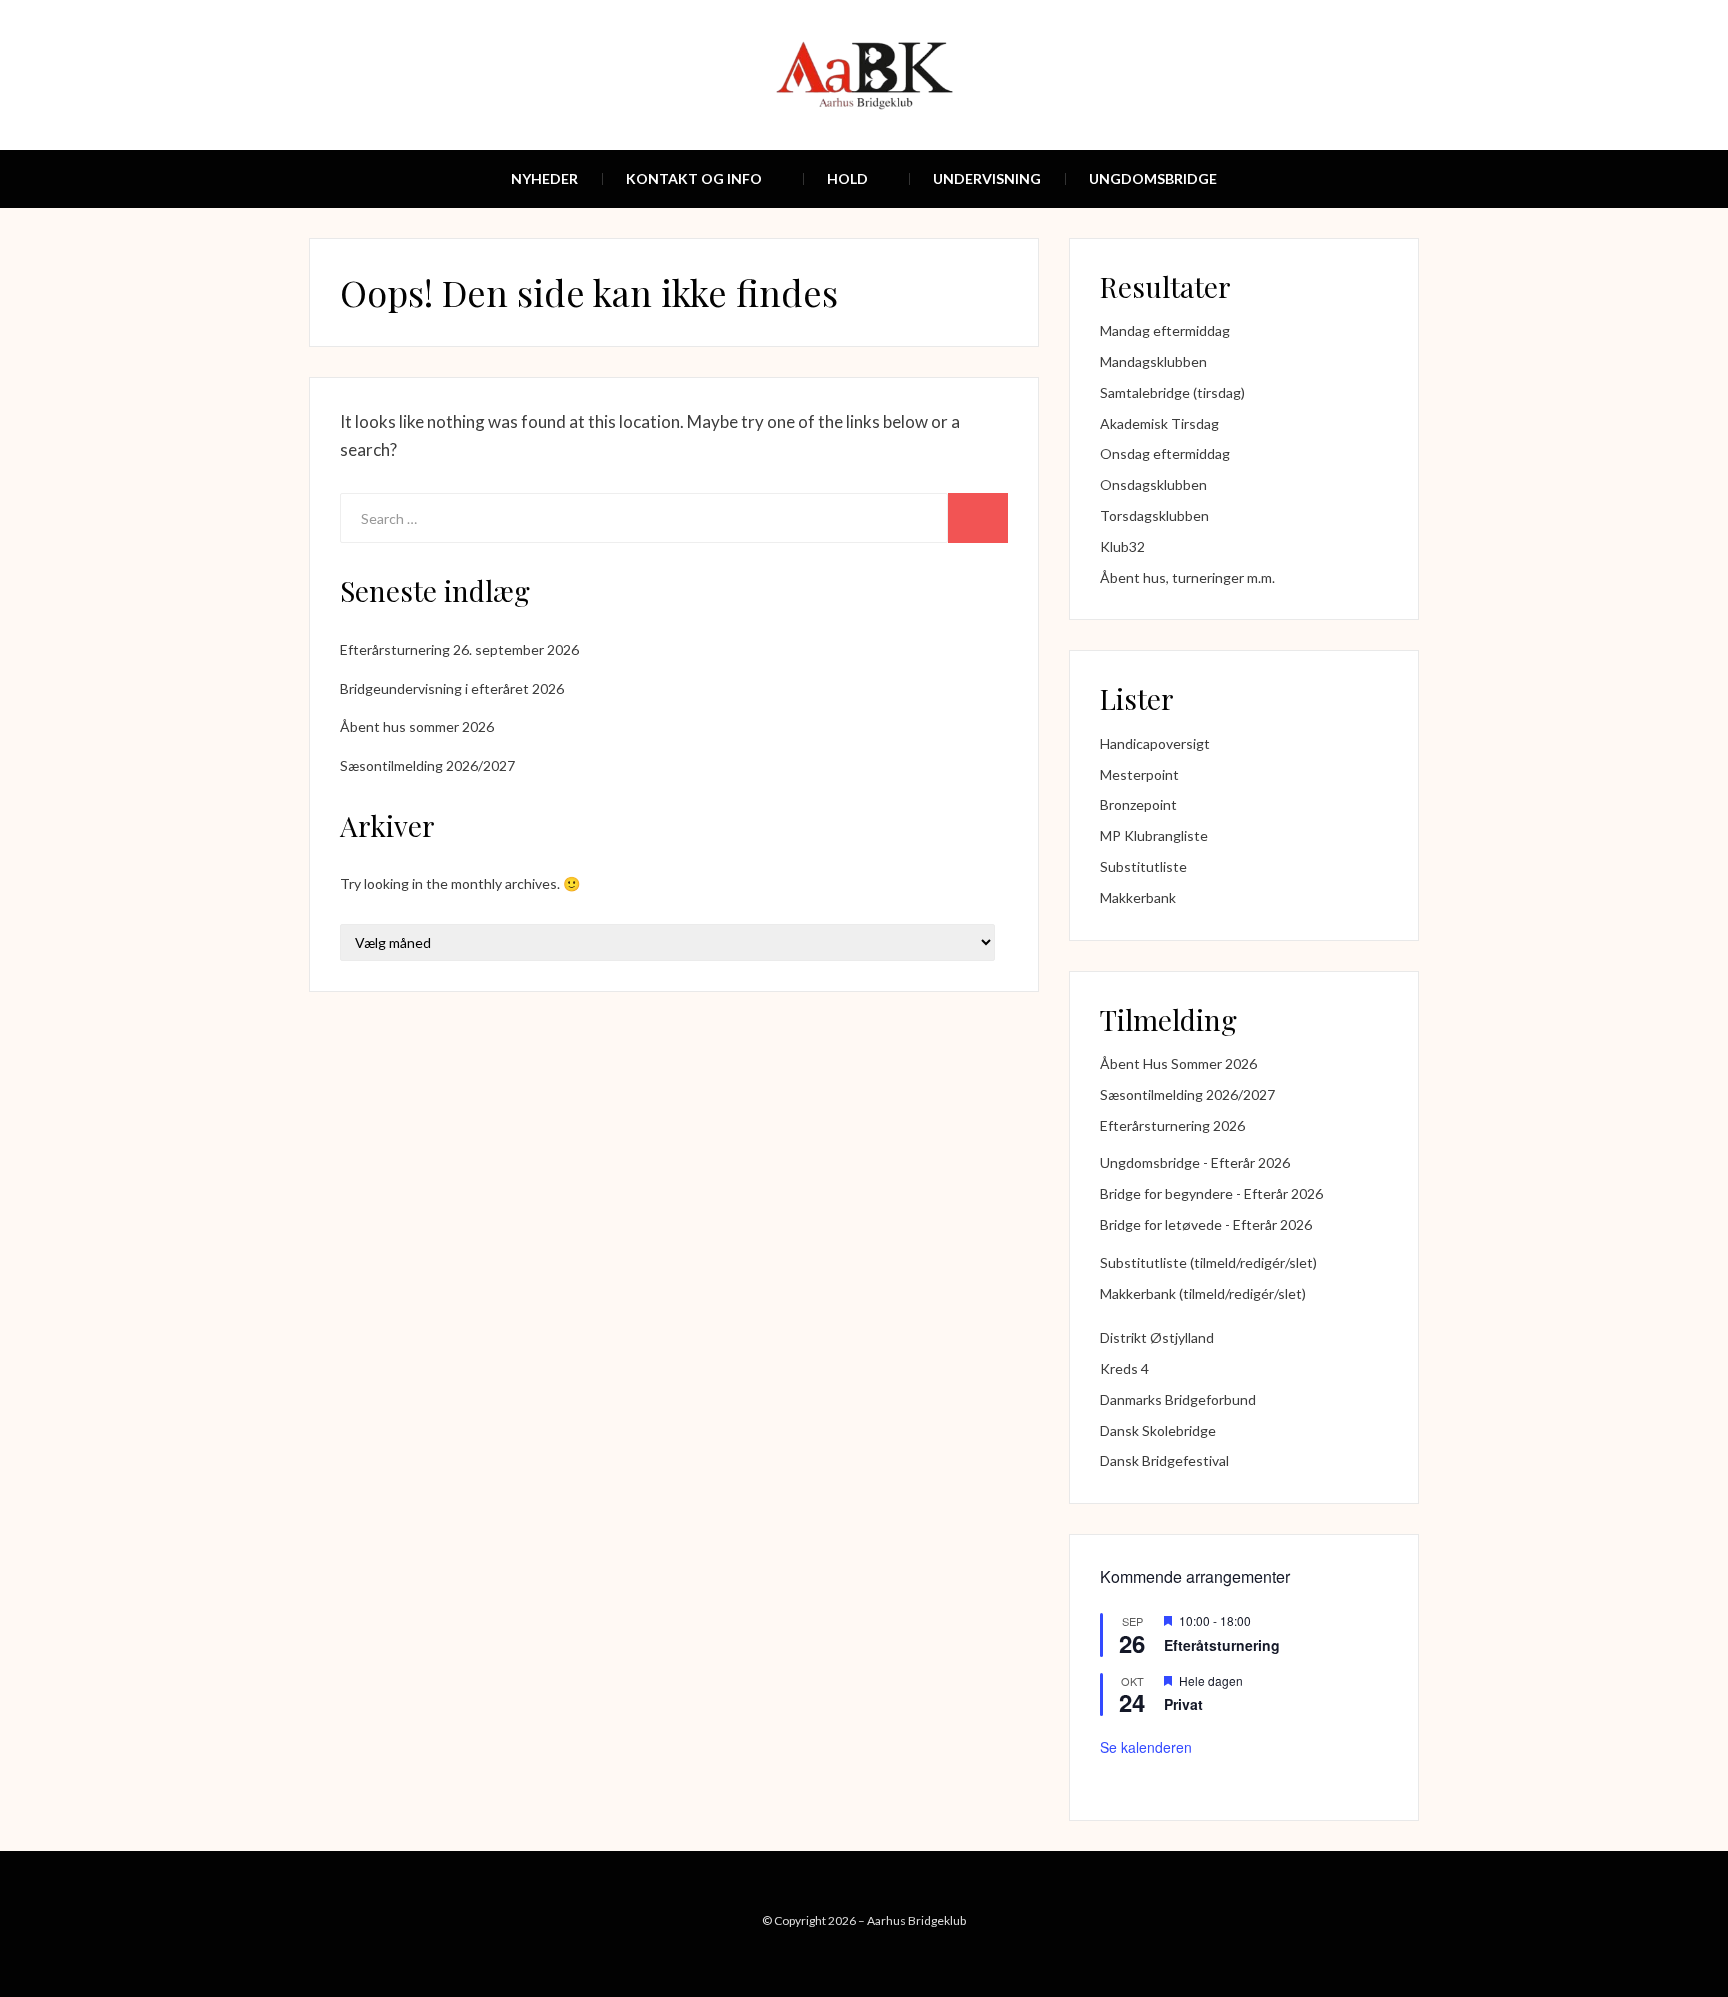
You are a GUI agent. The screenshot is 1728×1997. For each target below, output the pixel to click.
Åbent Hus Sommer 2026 (1178, 1063)
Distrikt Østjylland (1157, 1337)
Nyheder (544, 178)
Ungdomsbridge (1153, 178)
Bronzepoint (1138, 804)
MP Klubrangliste (1154, 835)
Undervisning (987, 178)
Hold (847, 178)
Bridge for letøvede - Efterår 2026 (1206, 1224)
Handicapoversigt (1155, 743)
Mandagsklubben (1153, 361)
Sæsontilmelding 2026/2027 (427, 765)
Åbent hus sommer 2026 (417, 726)
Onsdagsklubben (1153, 484)
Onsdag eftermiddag (1165, 453)
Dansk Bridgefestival (1164, 1460)
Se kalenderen (1146, 1747)
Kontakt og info (694, 178)
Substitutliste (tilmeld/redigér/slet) (1208, 1262)
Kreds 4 (1124, 1368)
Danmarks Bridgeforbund (1178, 1399)
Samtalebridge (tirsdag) (1172, 392)
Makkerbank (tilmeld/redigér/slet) (1203, 1293)
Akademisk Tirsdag (1159, 423)
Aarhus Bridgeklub (916, 1920)
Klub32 (1122, 546)
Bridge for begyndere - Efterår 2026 (1211, 1193)
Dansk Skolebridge (1158, 1430)
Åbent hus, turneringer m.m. (1187, 577)
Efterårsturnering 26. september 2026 (459, 649)
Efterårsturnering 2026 (1172, 1125)
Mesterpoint (1139, 774)
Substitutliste (1143, 866)
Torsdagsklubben (1154, 515)
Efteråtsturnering (1222, 1645)
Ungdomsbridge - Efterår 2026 (1195, 1162)
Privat (1183, 1704)
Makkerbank (1138, 897)
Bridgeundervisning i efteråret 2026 (452, 688)
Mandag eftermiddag (1165, 330)
